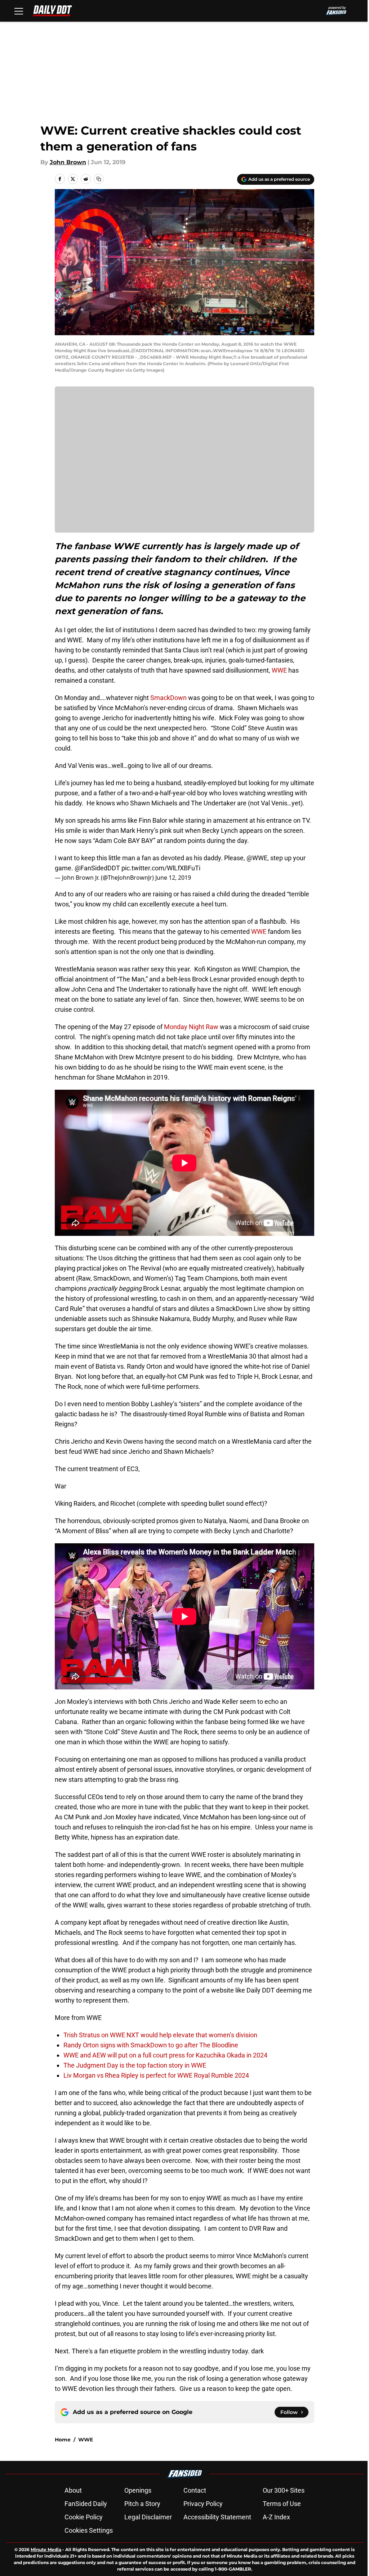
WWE (279, 670)
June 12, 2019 (173, 878)
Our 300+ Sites (284, 2490)
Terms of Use (282, 2504)
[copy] (99, 179)
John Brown (68, 162)
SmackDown (168, 698)
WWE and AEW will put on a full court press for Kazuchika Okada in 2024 (165, 2055)
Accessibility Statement (217, 2517)
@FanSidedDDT (97, 868)
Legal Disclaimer (148, 2517)
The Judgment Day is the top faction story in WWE (135, 2065)
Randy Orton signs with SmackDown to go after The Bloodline (151, 2045)
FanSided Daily (86, 2504)
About (73, 2490)
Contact (195, 2490)
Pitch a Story (142, 2504)
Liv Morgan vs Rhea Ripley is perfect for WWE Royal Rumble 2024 (156, 2075)
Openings (138, 2490)
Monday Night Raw (191, 1027)
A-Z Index (276, 2517)
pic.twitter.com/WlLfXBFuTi (161, 868)
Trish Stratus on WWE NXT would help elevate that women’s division (160, 2035)
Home (63, 2440)
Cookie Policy (84, 2517)
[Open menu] (19, 11)
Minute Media (46, 2549)
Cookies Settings (89, 2530)
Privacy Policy (203, 2504)
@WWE (257, 858)
